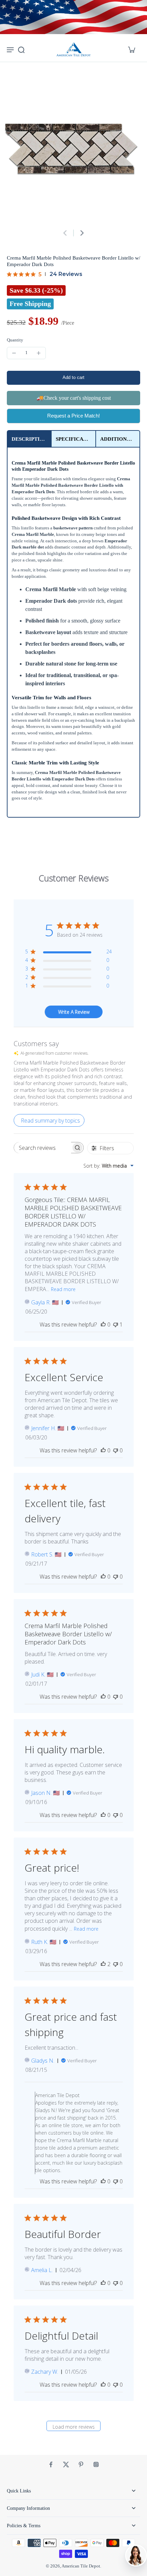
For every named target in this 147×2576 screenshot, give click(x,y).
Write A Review (74, 1012)
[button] (73, 378)
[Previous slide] (65, 233)
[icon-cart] (131, 49)
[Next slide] (82, 233)
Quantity (15, 340)
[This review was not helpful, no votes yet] (116, 1450)
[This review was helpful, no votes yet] (103, 1324)
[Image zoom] (73, 149)
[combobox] (109, 1166)
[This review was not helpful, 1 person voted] (116, 1324)
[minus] (14, 353)
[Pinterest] (81, 2464)
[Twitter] (66, 2464)
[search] (21, 49)
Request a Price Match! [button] (73, 416)
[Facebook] (51, 2464)
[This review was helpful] (103, 1964)
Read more (63, 1289)
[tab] (29, 439)
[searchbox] (43, 1148)
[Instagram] (96, 2464)
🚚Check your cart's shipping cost (74, 398)
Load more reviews (74, 2427)
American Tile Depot (81, 2566)
